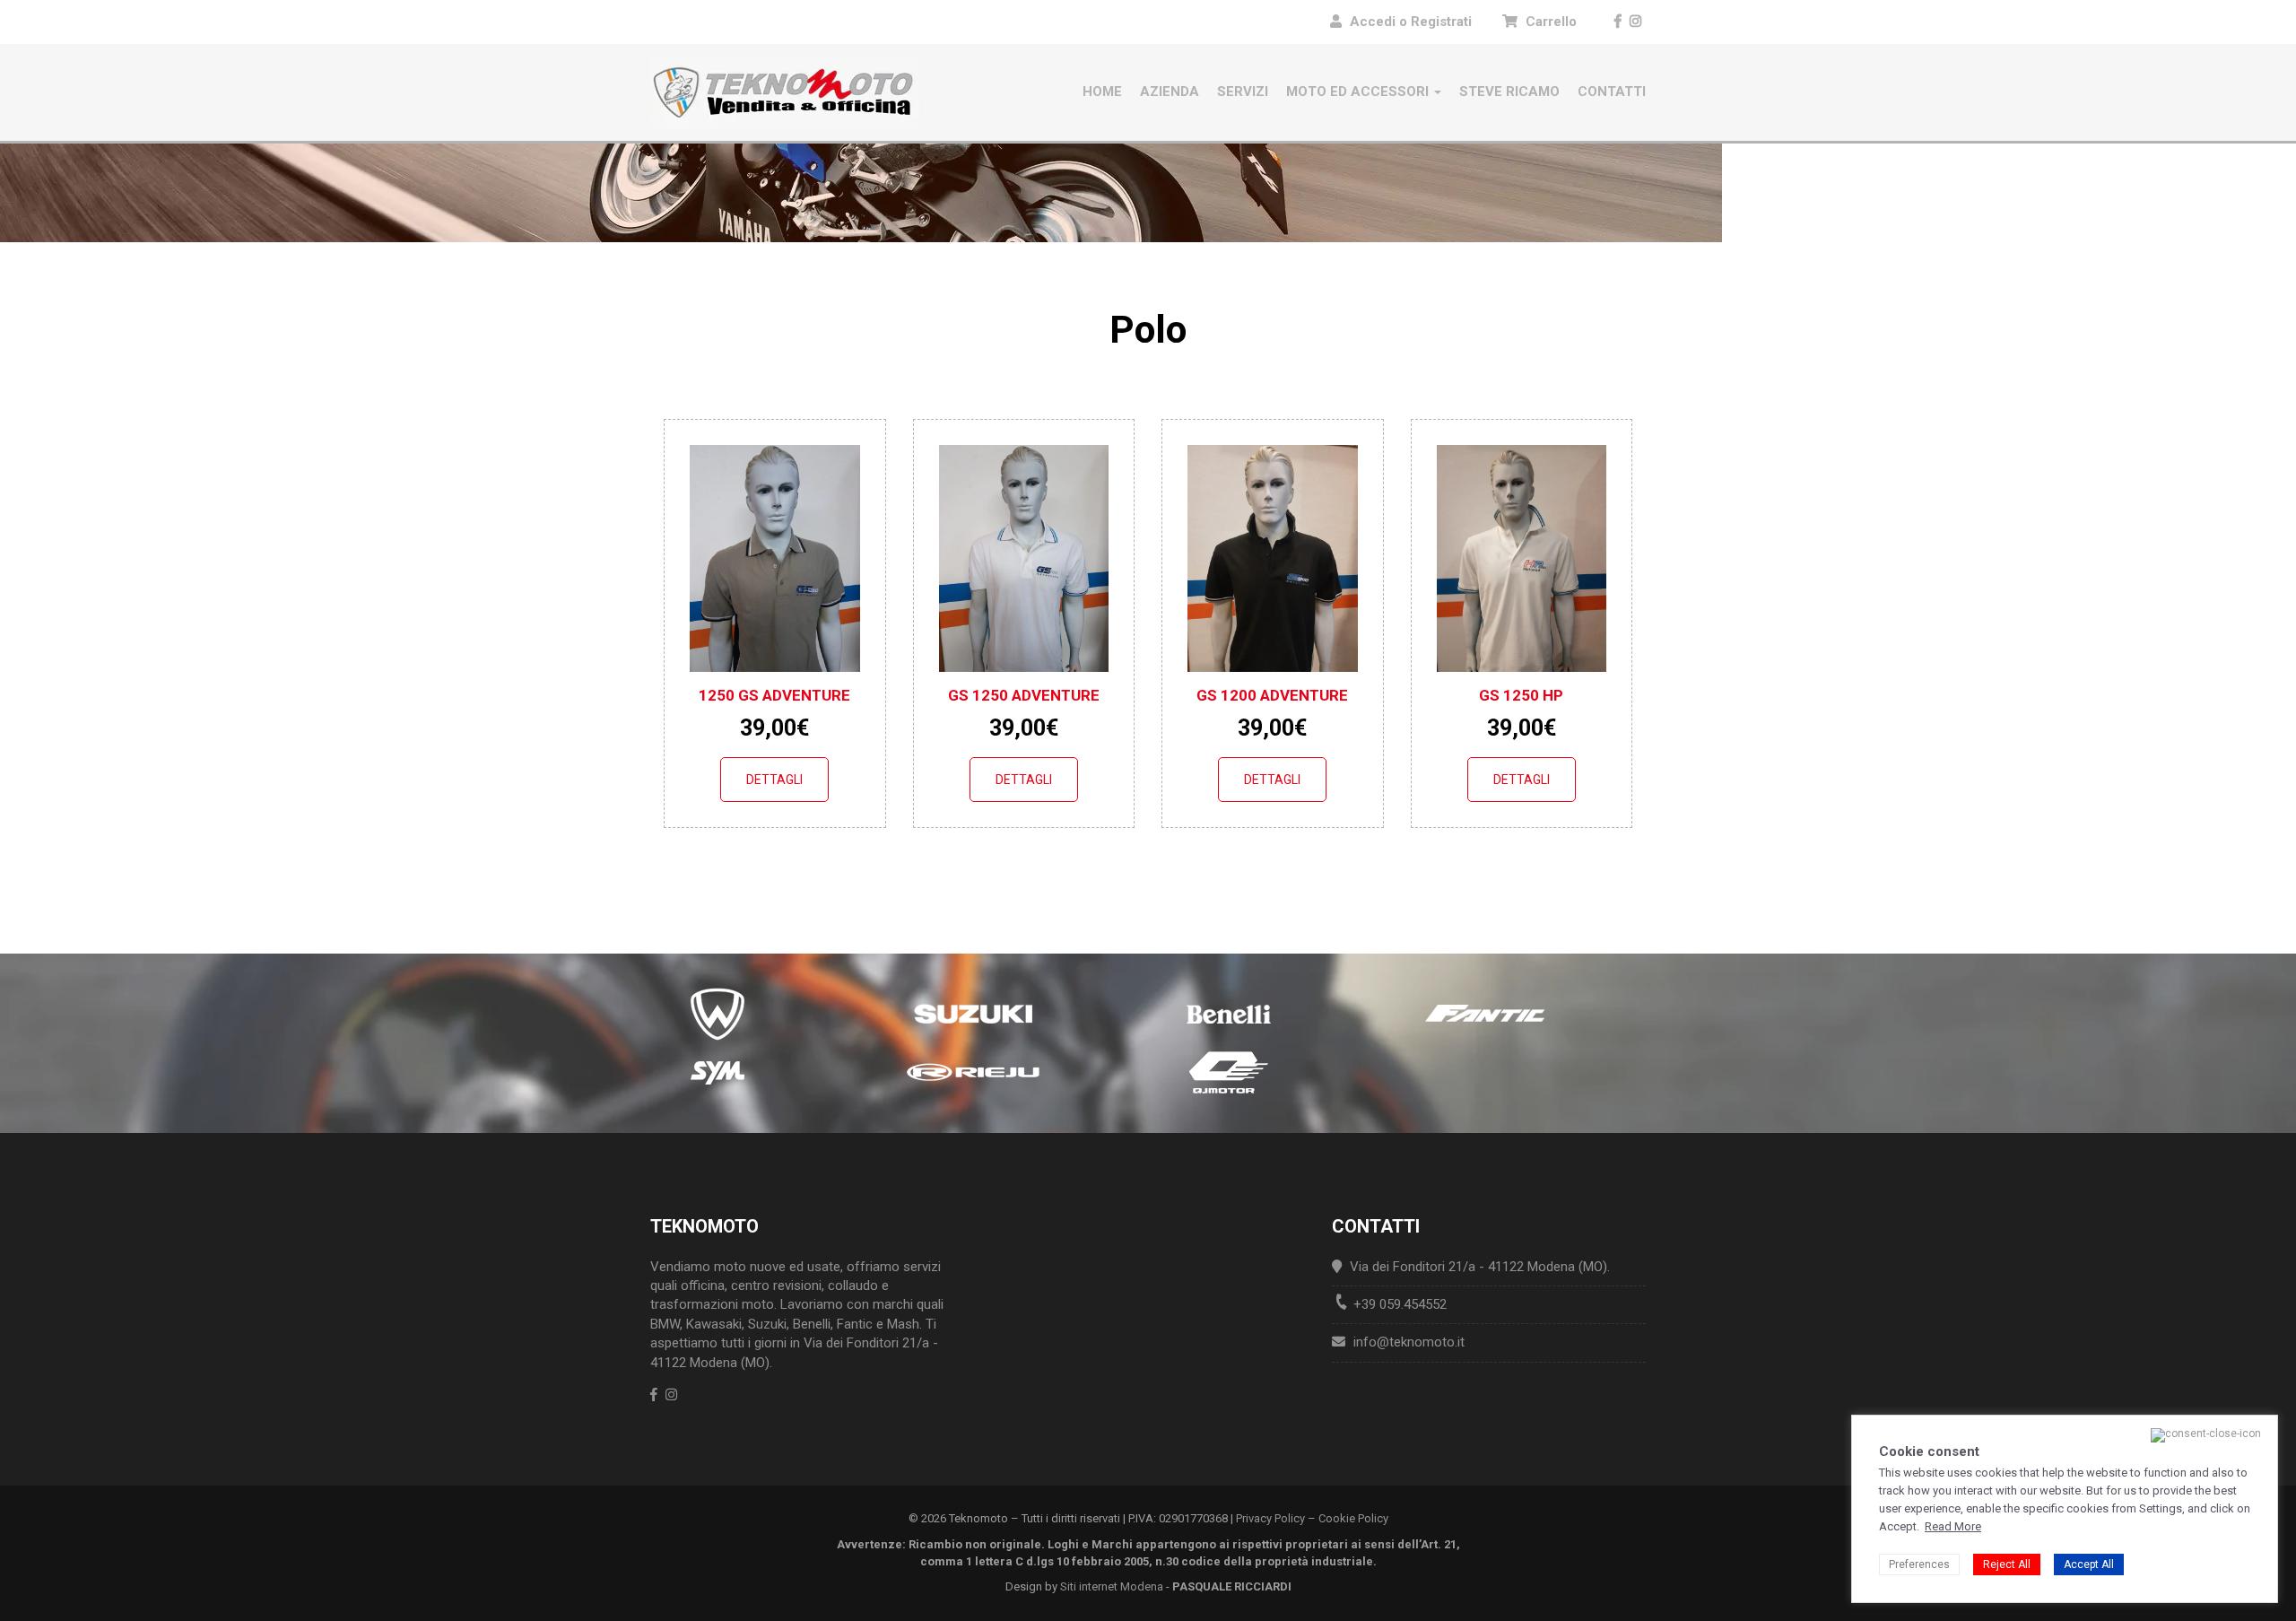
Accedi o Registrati (1411, 22)
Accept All (2089, 1564)
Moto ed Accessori (1359, 92)
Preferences (1919, 1564)
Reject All (2007, 1564)
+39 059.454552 (1400, 1304)
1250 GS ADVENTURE (774, 695)
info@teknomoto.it (1409, 1342)
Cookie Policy (1353, 1518)
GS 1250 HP (1521, 695)
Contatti (1612, 92)
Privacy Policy (1270, 1518)
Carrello (1549, 22)
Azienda (1170, 92)
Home (1102, 92)
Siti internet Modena (1112, 1586)
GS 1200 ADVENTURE (1272, 695)
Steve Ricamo (1509, 92)
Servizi (1243, 92)
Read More (1953, 1526)
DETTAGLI (774, 780)
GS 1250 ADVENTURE (1024, 695)
